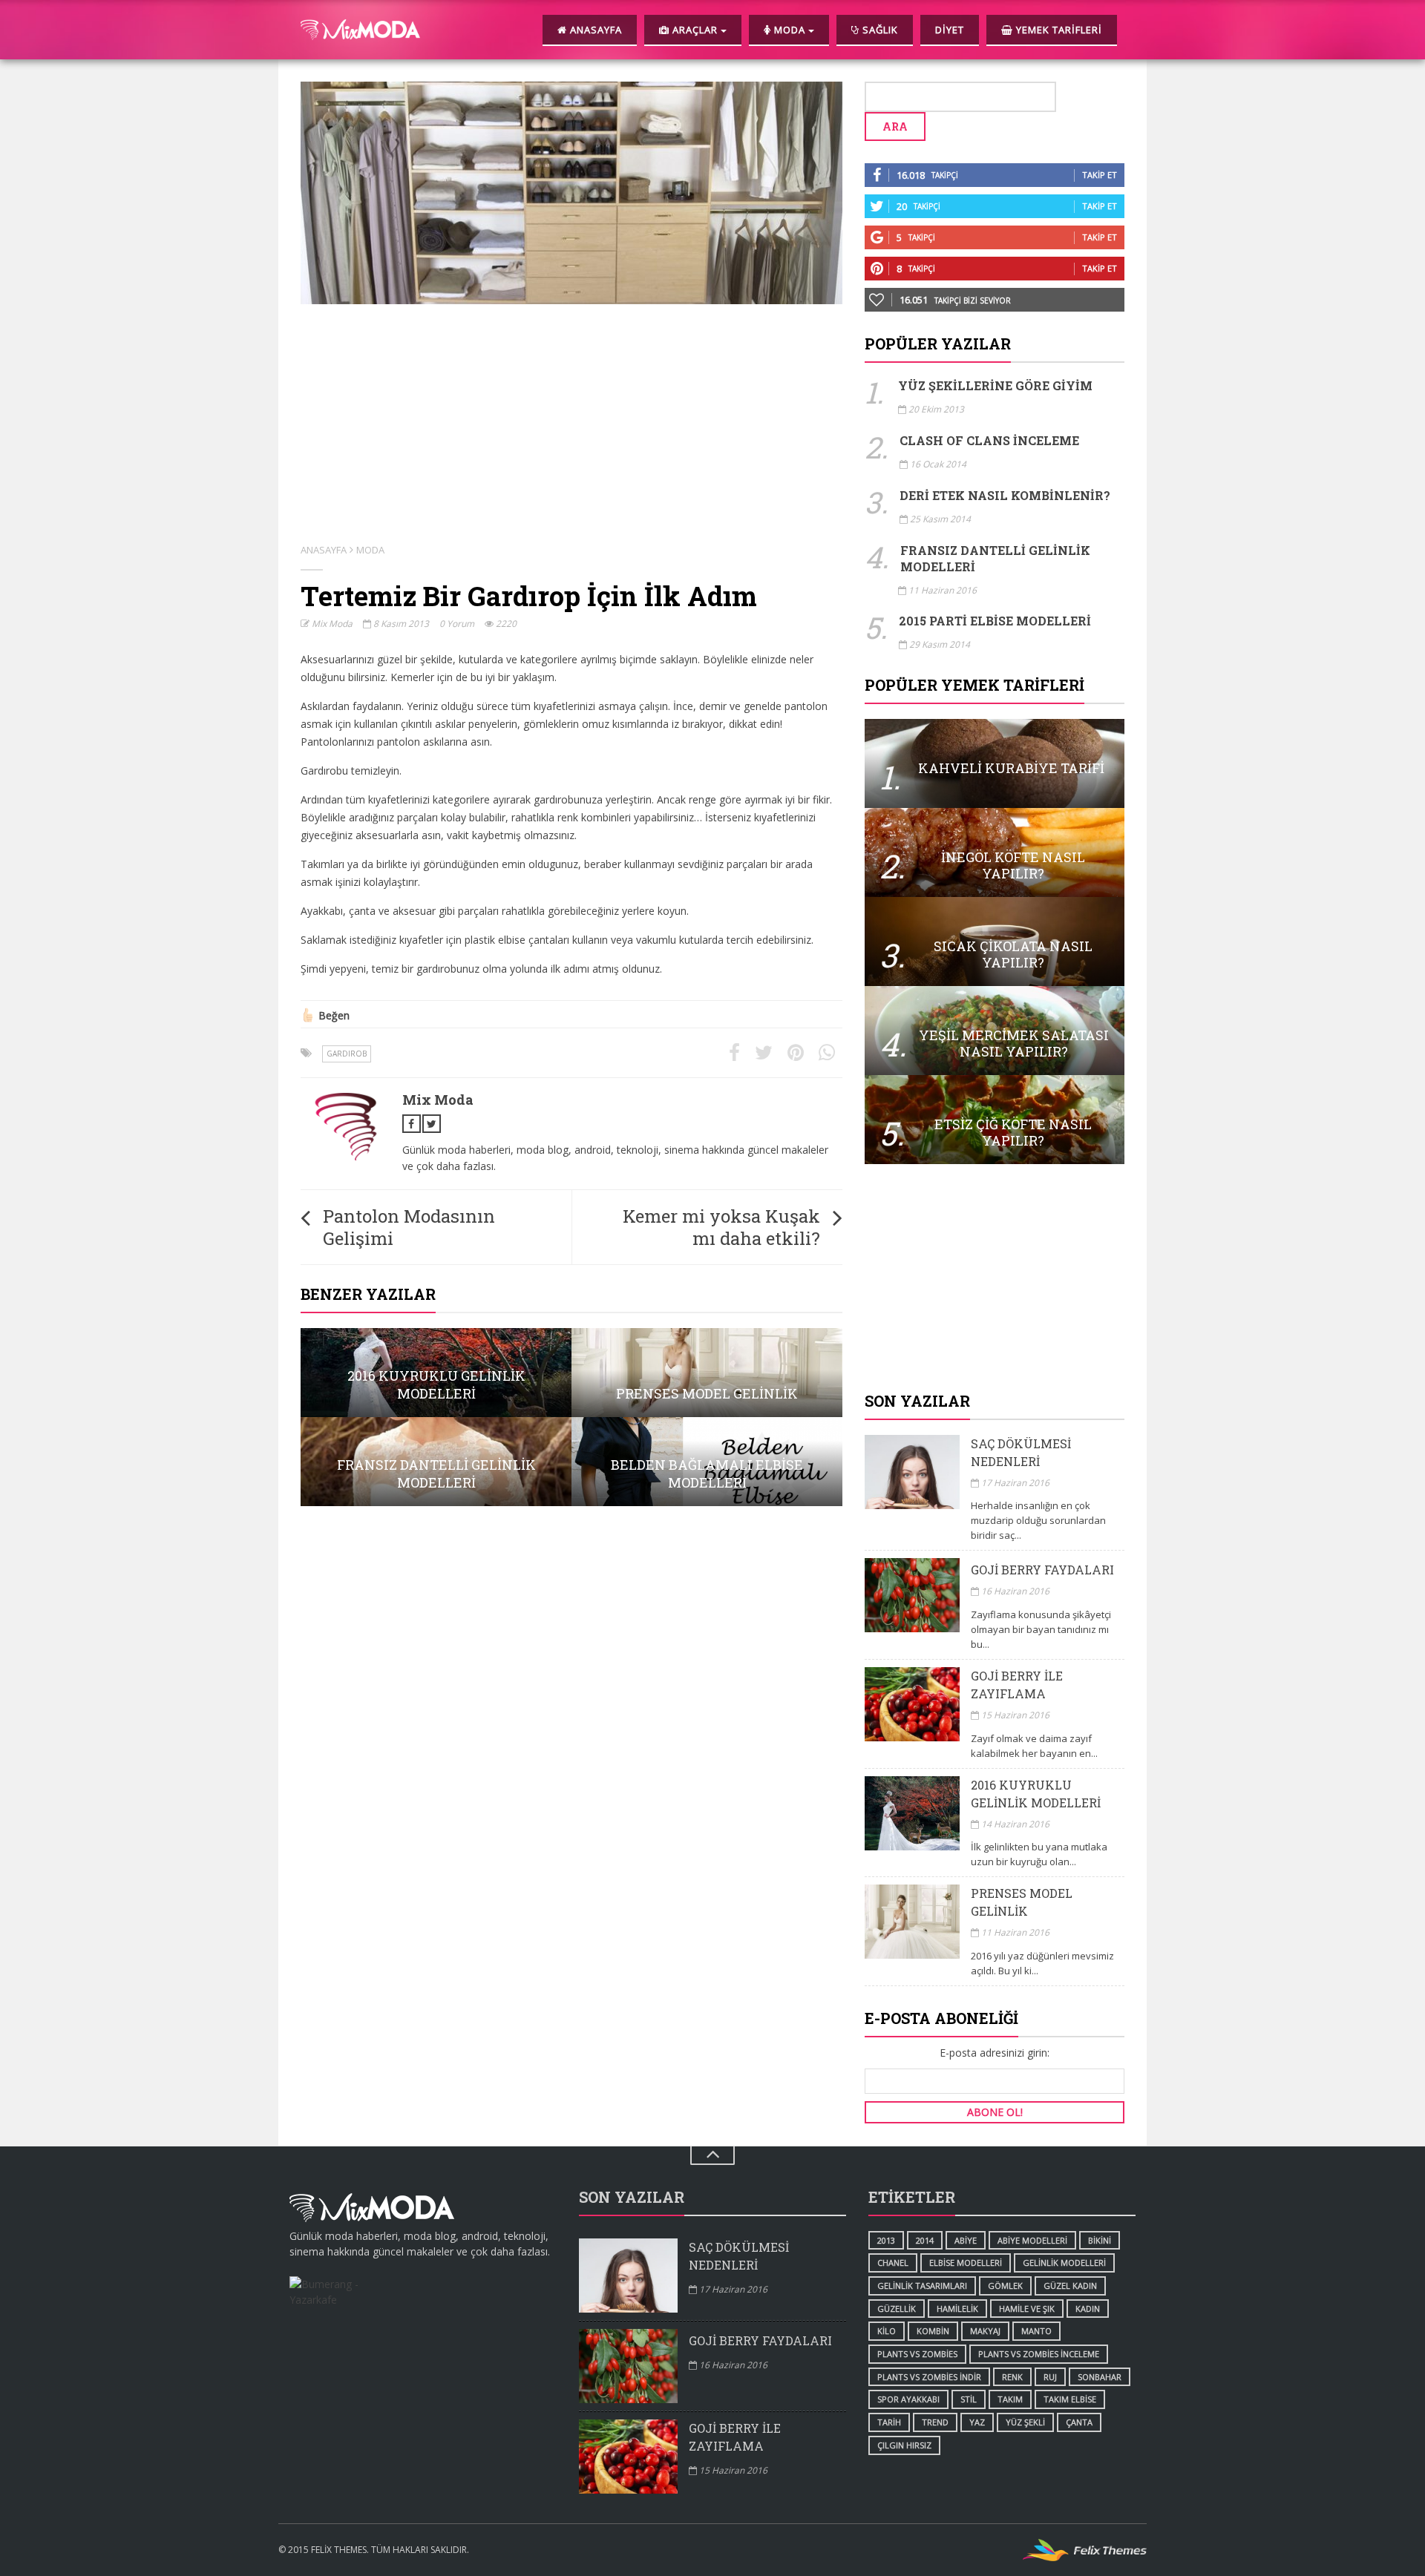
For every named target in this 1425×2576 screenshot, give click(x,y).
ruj (1050, 2377)
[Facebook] (734, 1053)
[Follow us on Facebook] (412, 1124)
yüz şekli (1025, 2422)
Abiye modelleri (1032, 2240)
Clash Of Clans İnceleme (989, 440)
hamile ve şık (1027, 2309)
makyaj (985, 2331)
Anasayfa (594, 30)
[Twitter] (764, 1053)
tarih (889, 2422)
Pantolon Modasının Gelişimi (409, 1227)
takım (1010, 2399)
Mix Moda (331, 624)
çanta (1079, 2422)
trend (935, 2422)
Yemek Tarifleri (1058, 30)
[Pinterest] (796, 1053)
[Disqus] (571, 1706)
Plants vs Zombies (917, 2354)
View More (436, 1373)
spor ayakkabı (908, 2399)
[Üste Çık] (712, 2156)
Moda (370, 550)
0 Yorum (457, 624)
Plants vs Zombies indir (929, 2377)
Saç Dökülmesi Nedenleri (1021, 1452)
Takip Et (1100, 175)
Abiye (966, 2240)
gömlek (1005, 2286)
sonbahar (1100, 2377)
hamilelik (957, 2309)
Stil (969, 2399)
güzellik (897, 2309)
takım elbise (1070, 2399)
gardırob (347, 1054)
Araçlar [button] (695, 30)
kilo (887, 2331)
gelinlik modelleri (1064, 2263)
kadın (1088, 2309)
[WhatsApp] (827, 1053)
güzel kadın (1070, 2286)
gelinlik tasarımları (922, 2286)
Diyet (950, 30)
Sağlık (879, 30)
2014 (925, 2240)
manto (1036, 2331)
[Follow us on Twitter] (432, 1124)
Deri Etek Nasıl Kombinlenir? (1005, 495)
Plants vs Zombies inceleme (1039, 2354)
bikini (1100, 2240)
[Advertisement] (995, 1279)
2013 (886, 2240)
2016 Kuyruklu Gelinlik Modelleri (1036, 1794)
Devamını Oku (995, 763)
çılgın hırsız (904, 2445)
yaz (977, 2422)
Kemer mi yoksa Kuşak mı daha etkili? (721, 1227)
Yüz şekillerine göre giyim (995, 385)
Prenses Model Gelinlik (1022, 1902)
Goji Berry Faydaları (1042, 1570)
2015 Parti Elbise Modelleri (995, 621)
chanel (893, 2263)
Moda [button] (790, 30)
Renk (1012, 2377)
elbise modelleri (966, 2263)
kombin (933, 2331)
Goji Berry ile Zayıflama (1017, 1685)
